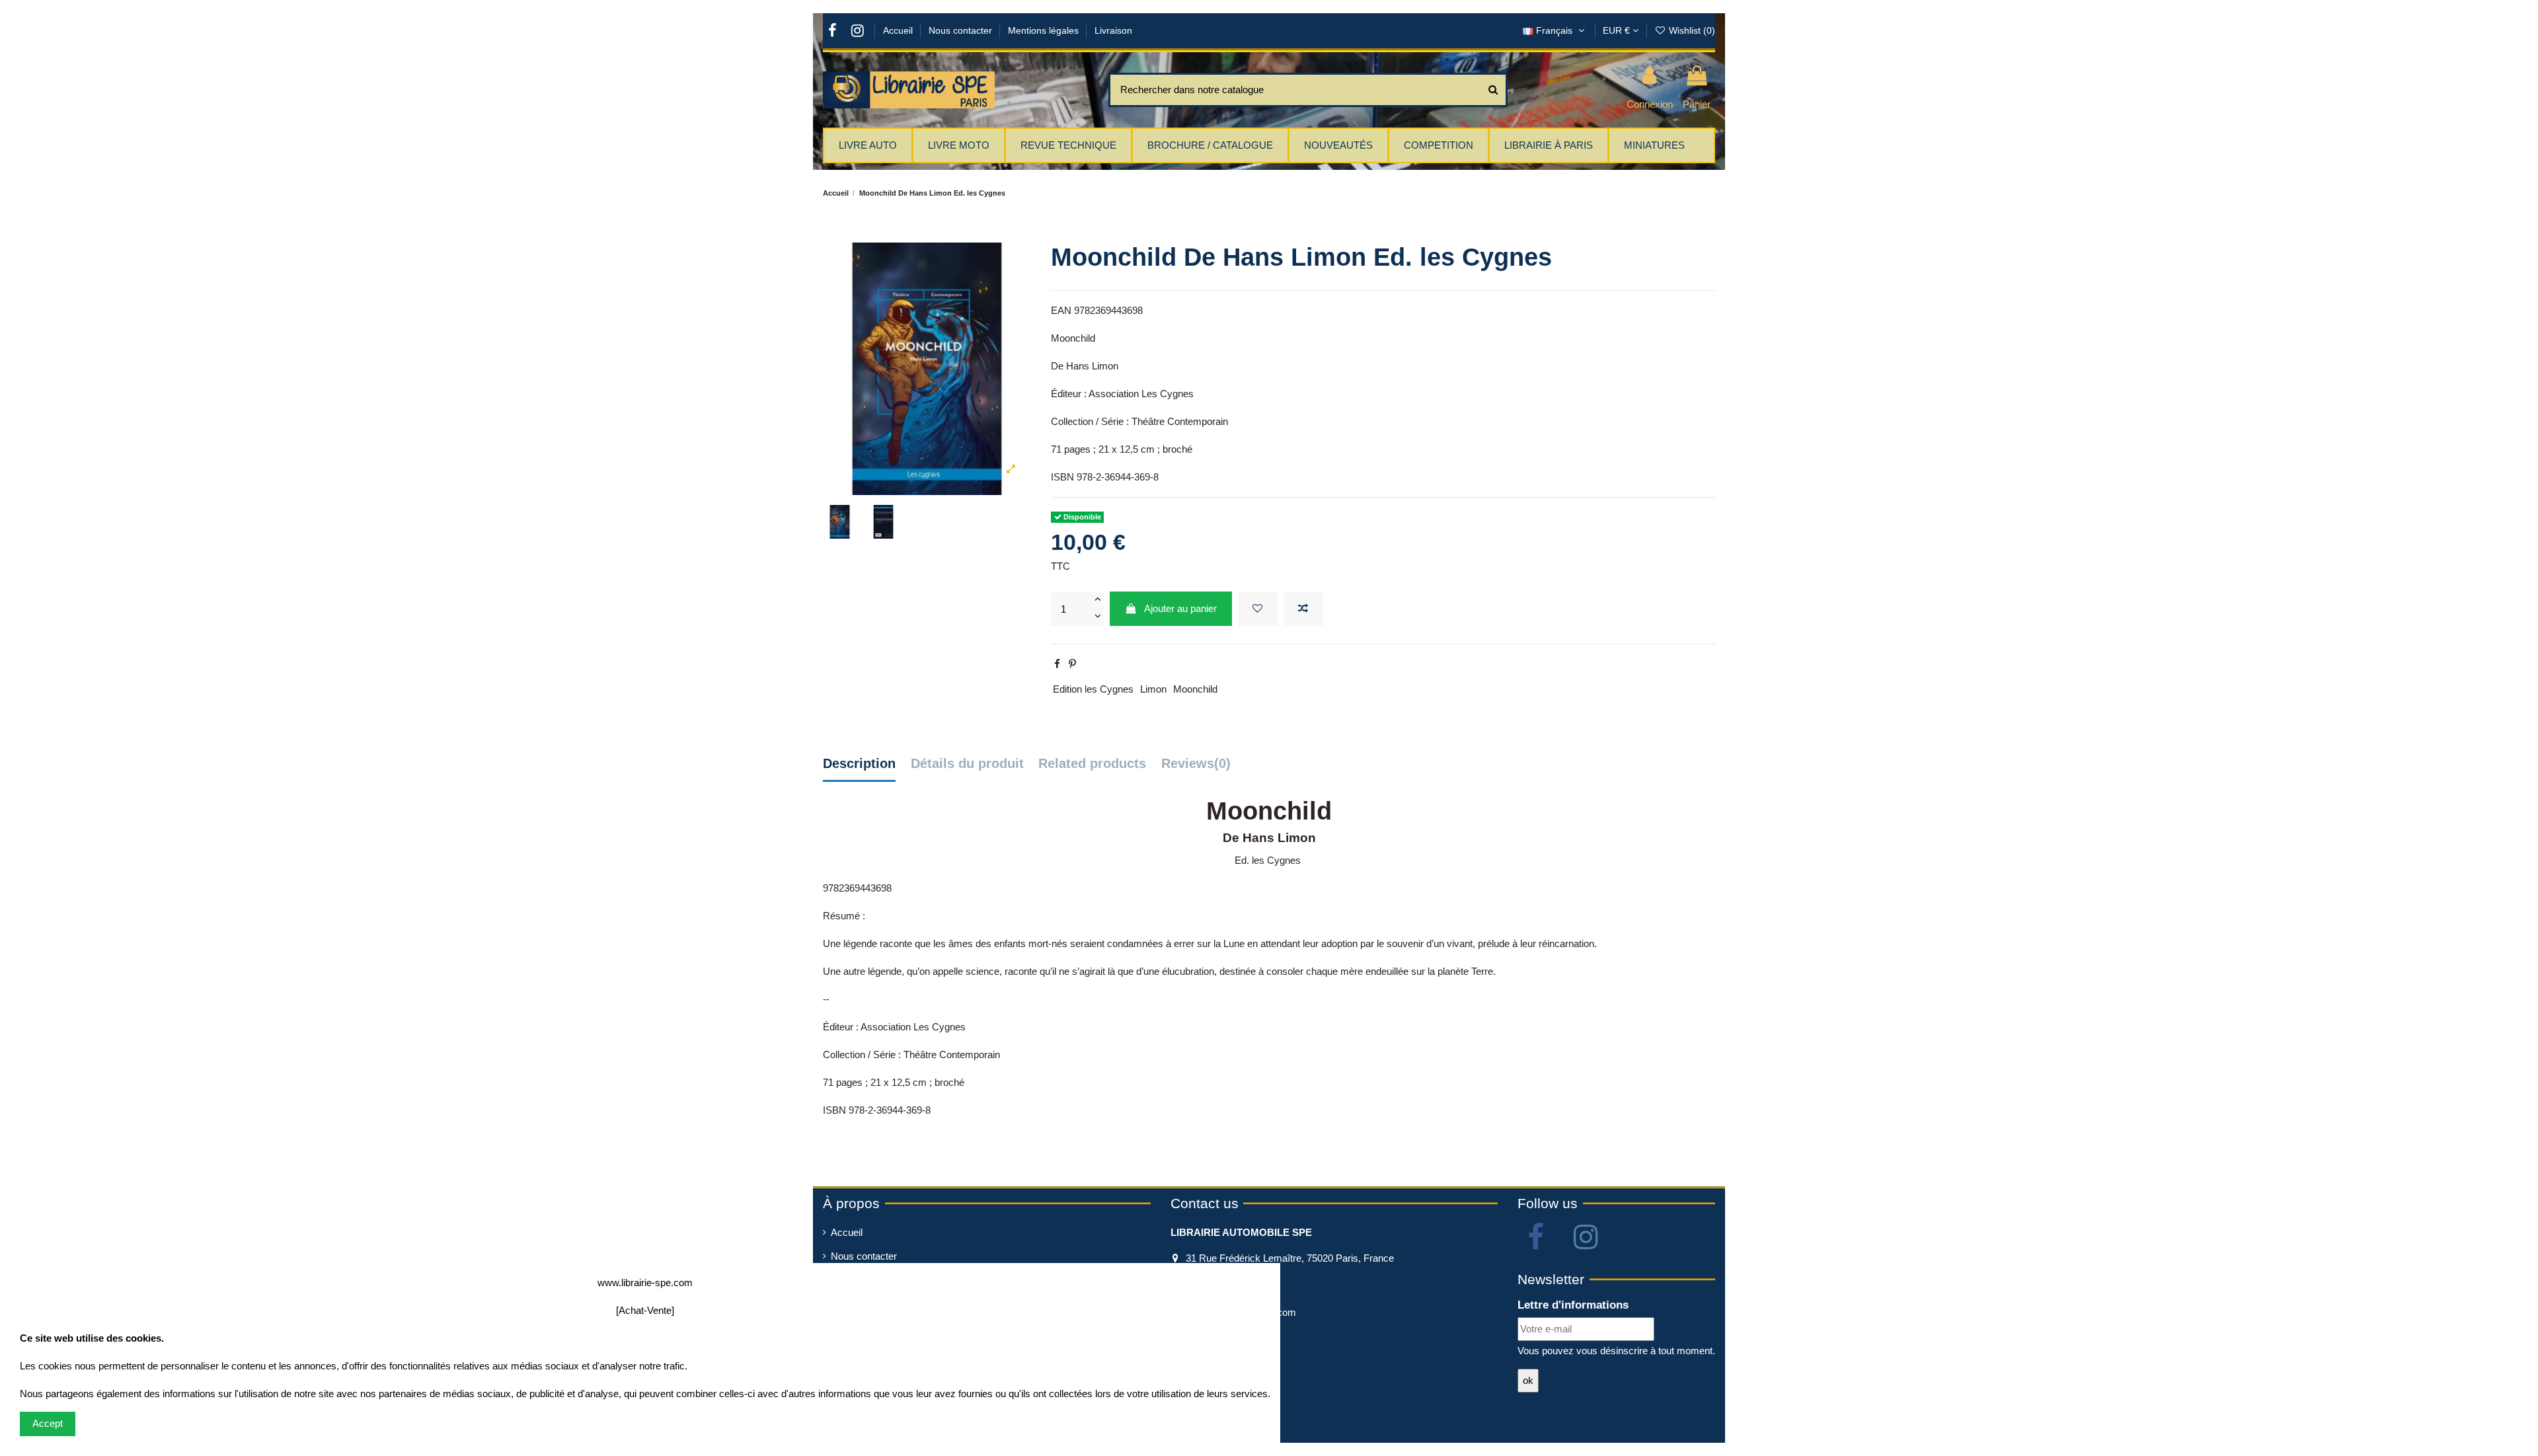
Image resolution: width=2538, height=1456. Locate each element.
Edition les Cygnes (1093, 689)
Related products (1092, 763)
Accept (48, 1423)
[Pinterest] (1072, 664)
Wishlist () (1691, 30)
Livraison (1113, 30)
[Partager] (1057, 664)
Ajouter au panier (1180, 608)
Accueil (899, 30)
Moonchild (1195, 689)
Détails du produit (967, 763)
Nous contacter (962, 30)
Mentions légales (1045, 30)
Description (859, 763)
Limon (1153, 689)
